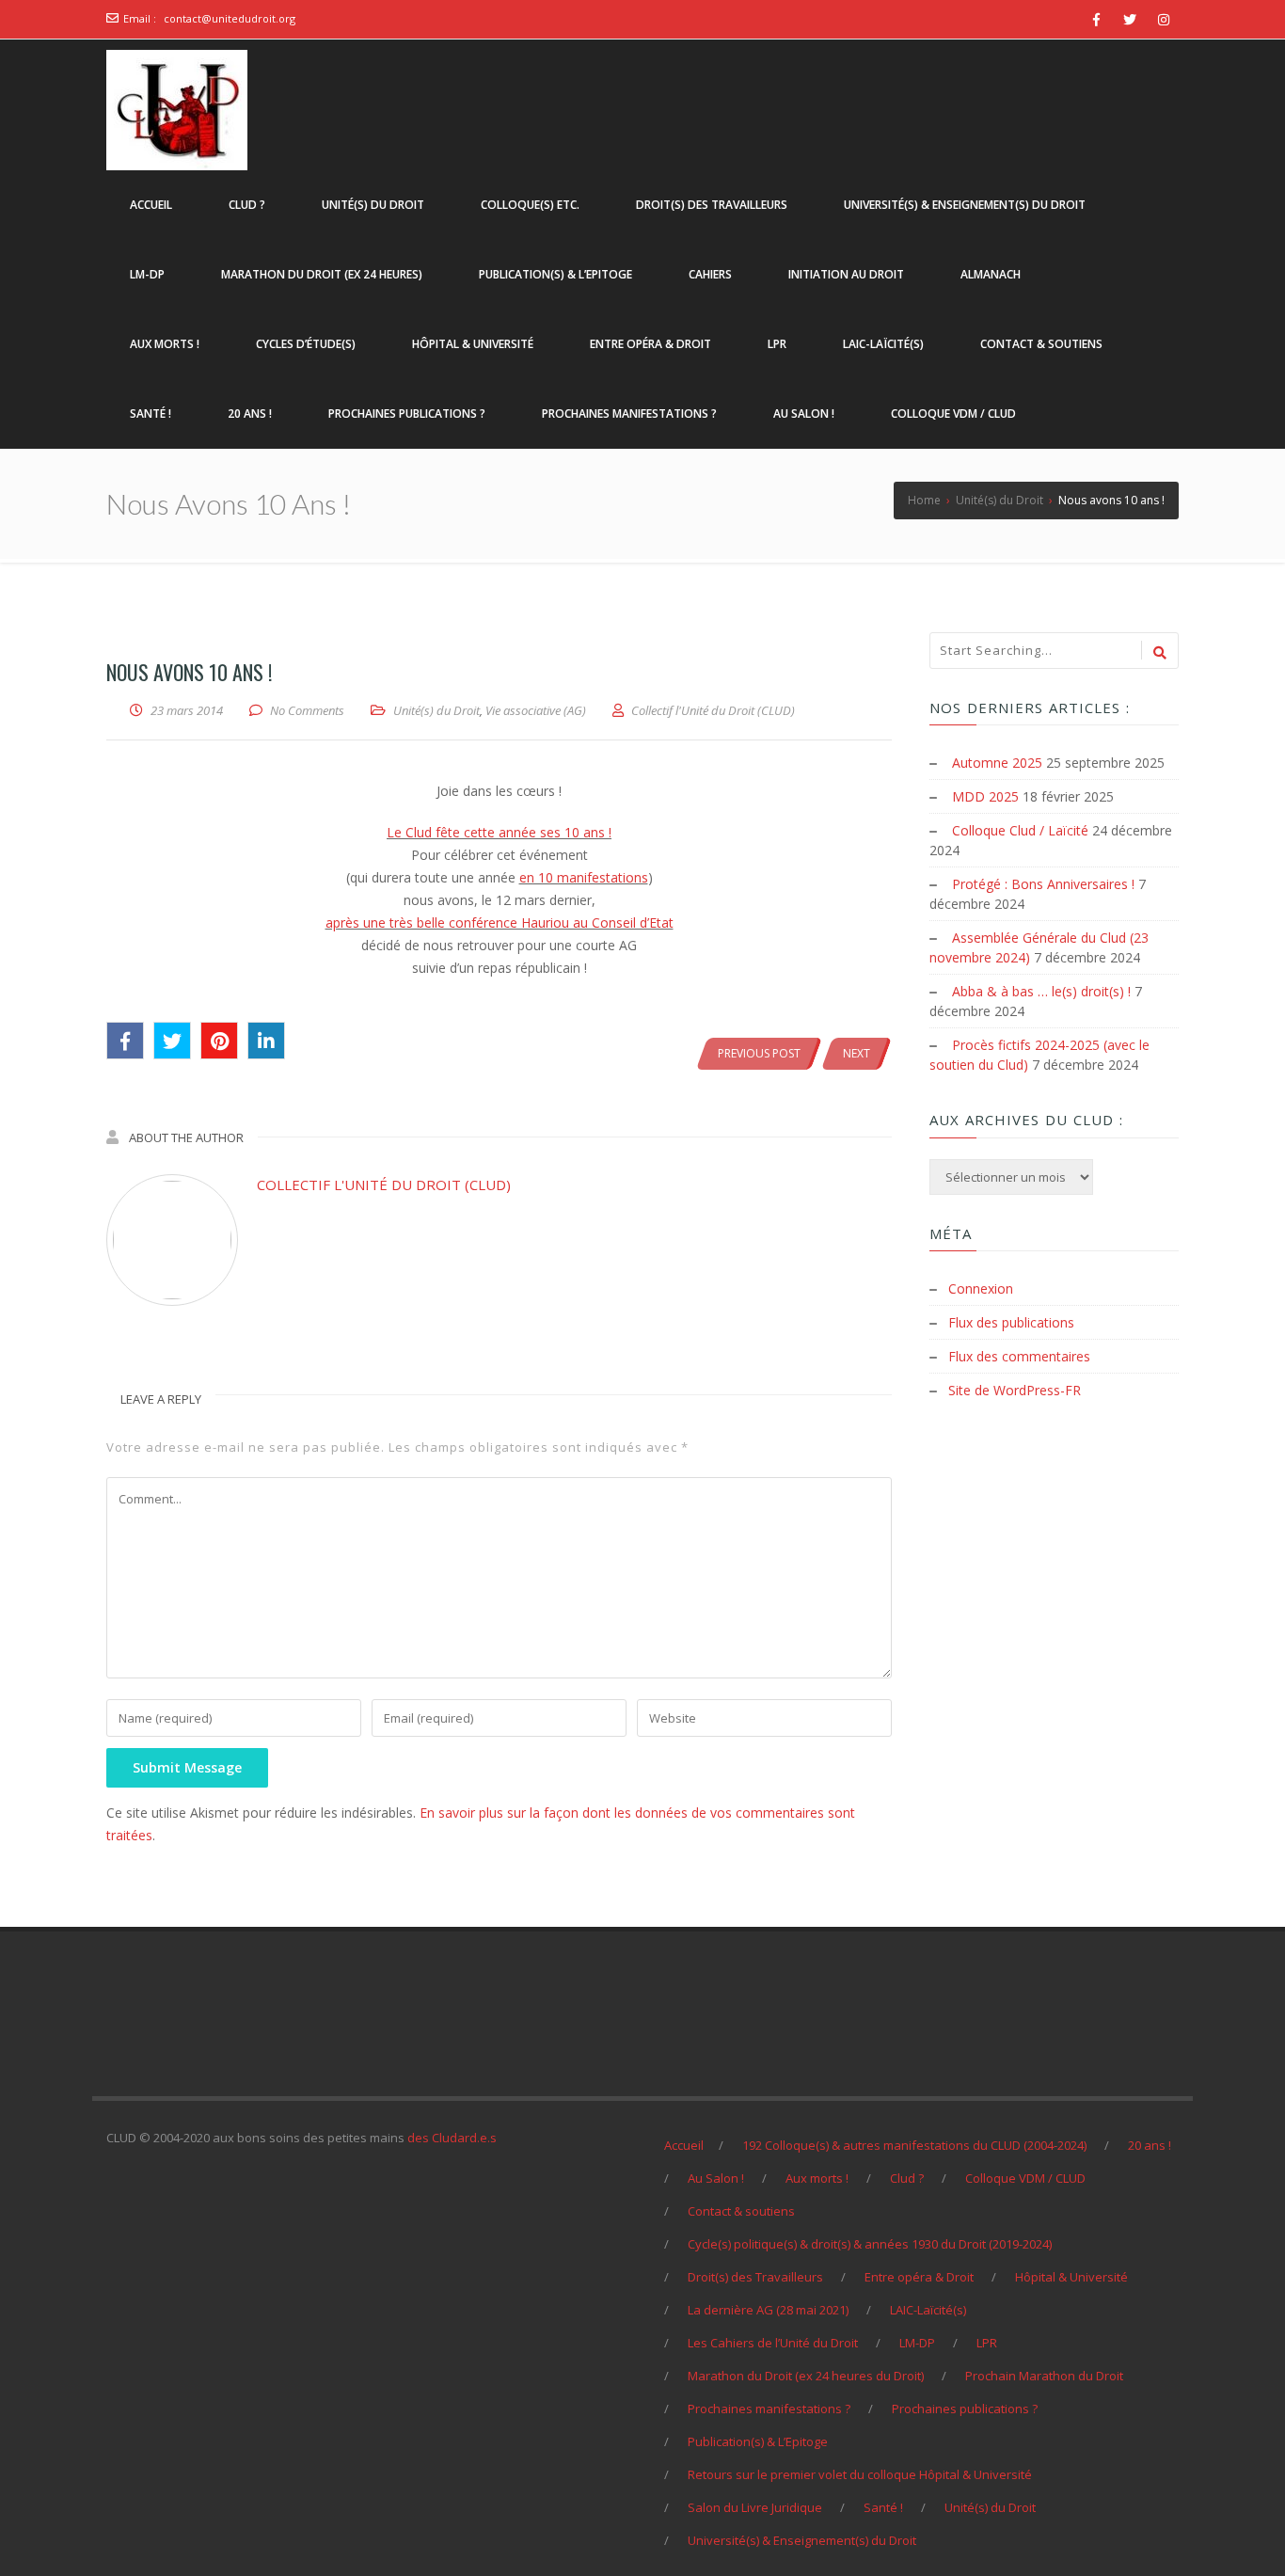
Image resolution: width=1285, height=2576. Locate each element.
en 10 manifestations (584, 877)
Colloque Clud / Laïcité (1020, 830)
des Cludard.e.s (452, 2138)
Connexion (981, 1288)
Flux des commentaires (1019, 1356)
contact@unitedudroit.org (230, 18)
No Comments (307, 710)
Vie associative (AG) (536, 710)
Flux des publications (1011, 1322)
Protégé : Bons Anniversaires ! (1043, 884)
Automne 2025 (997, 763)
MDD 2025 (985, 796)
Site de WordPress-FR (1015, 1390)
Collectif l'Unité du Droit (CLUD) (384, 1185)
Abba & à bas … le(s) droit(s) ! (1041, 991)
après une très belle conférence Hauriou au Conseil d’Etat (500, 922)
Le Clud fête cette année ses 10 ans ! (499, 832)
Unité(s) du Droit (436, 710)
